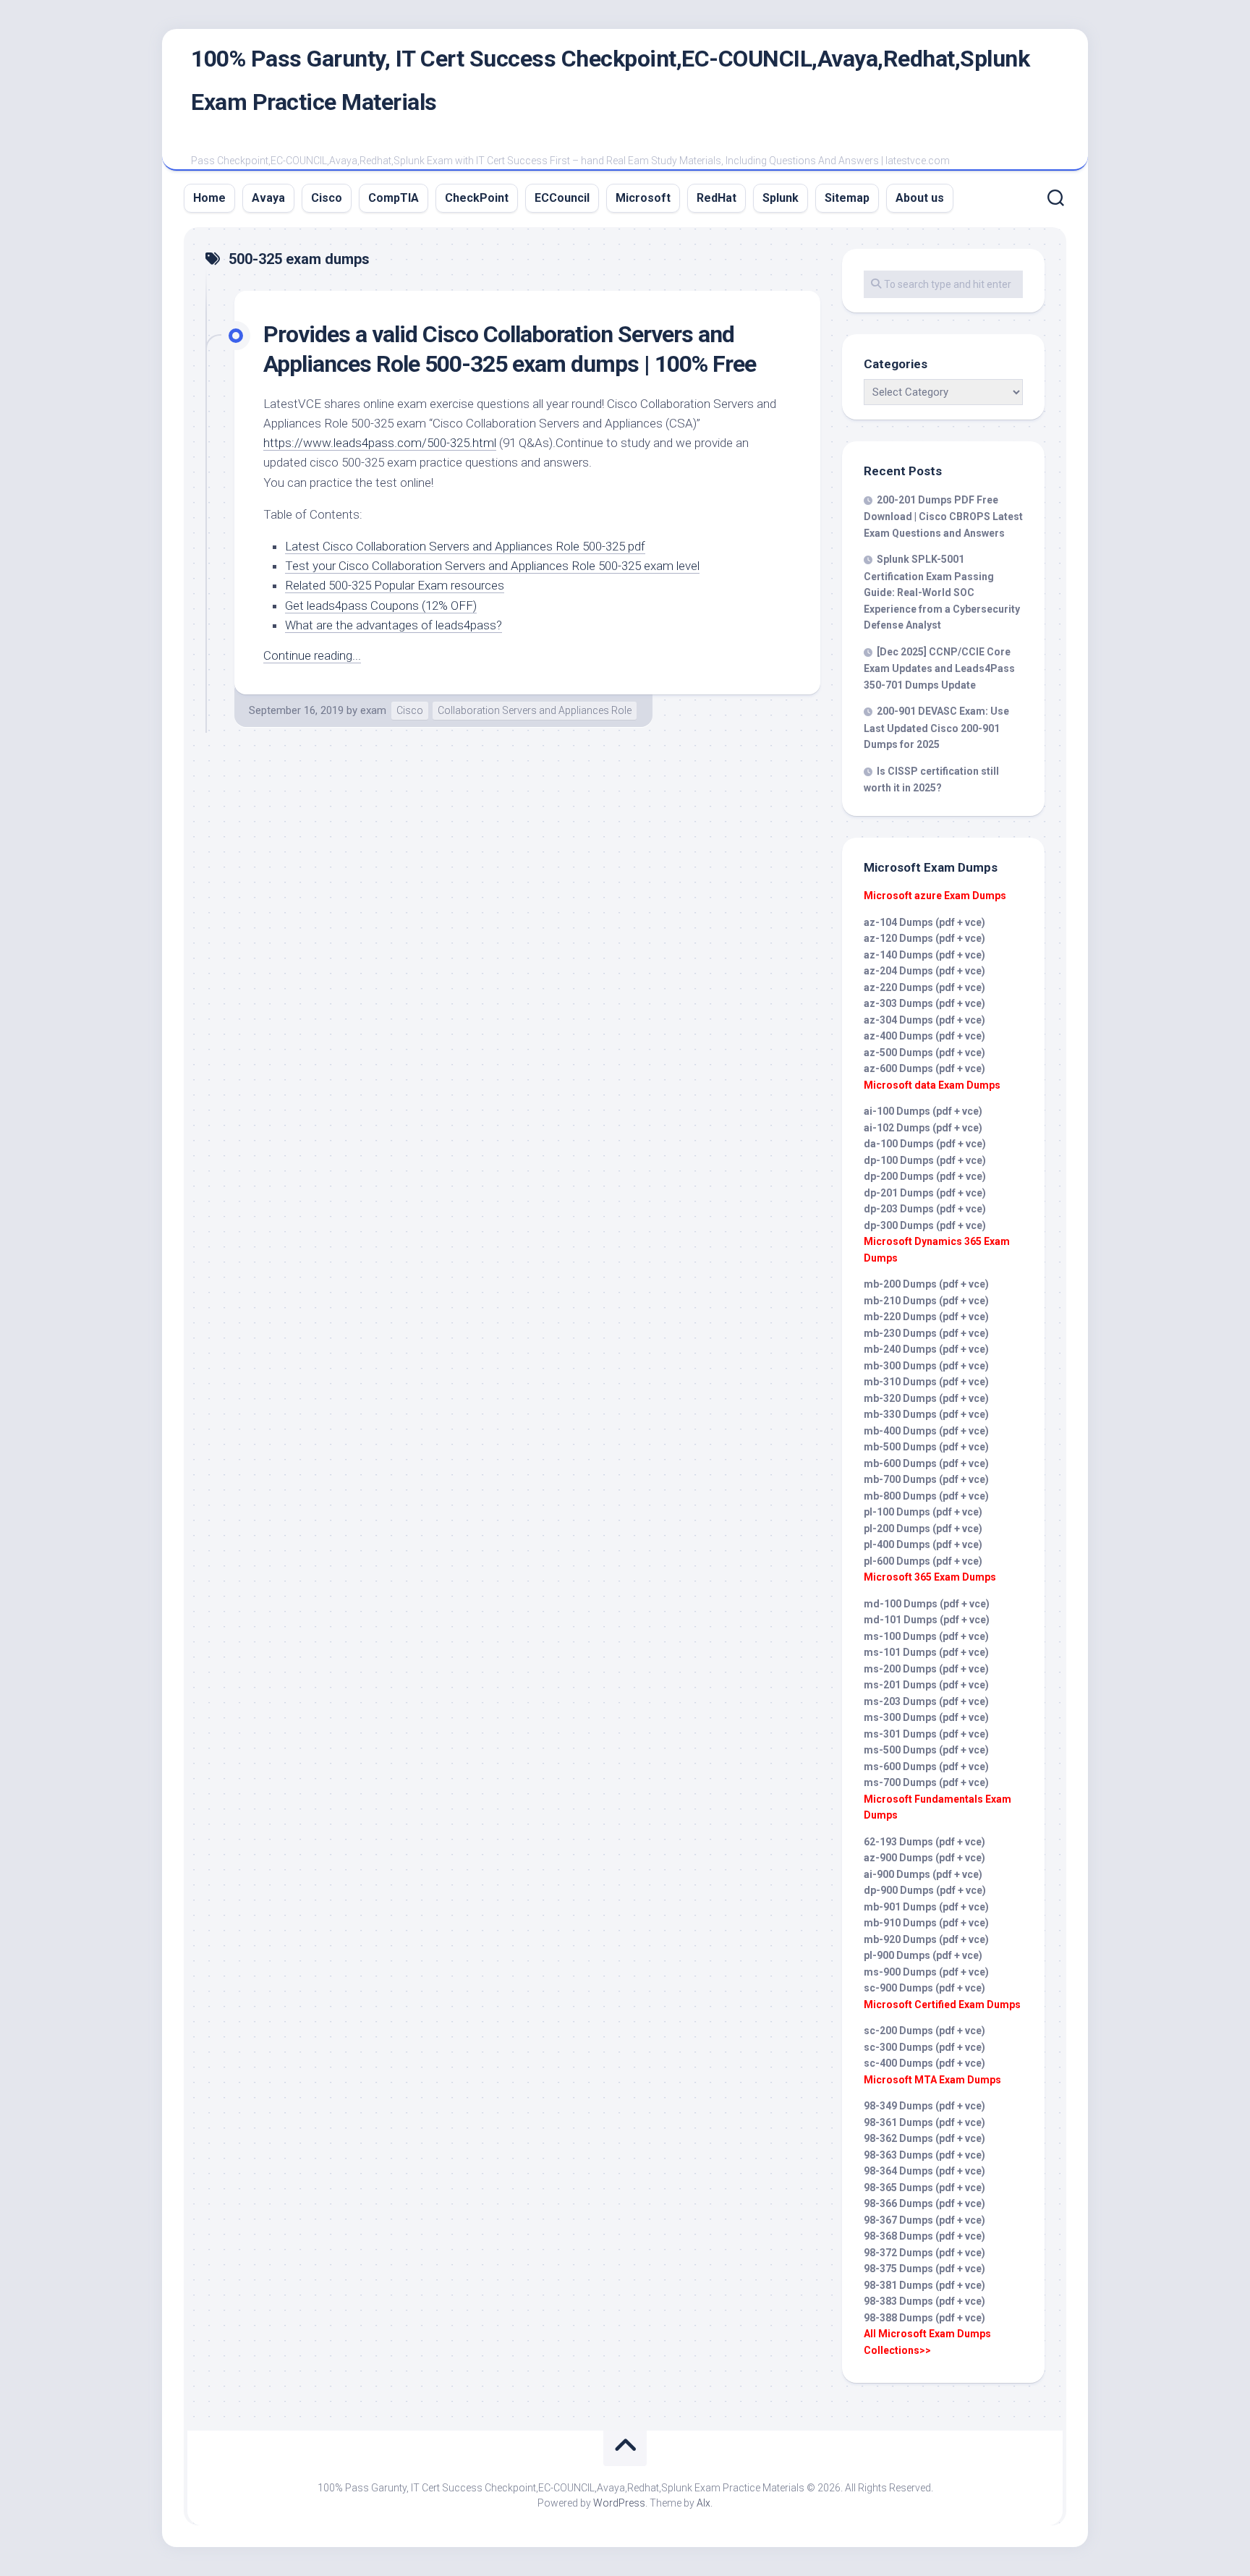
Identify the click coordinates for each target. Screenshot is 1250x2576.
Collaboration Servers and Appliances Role (535, 710)
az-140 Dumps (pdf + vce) (924, 955)
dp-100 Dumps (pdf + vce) (925, 1160)
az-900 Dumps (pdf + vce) (924, 1858)
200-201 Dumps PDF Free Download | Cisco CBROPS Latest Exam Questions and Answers (943, 517)
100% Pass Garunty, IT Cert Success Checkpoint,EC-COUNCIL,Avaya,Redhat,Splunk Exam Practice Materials (610, 80)
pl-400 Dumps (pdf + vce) (923, 1544)
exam (373, 710)
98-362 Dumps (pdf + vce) (924, 2138)
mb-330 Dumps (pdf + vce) (926, 1414)
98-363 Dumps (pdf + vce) (924, 2155)
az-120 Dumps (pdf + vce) (924, 938)
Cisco (327, 198)
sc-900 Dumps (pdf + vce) (924, 1988)
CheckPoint (477, 198)
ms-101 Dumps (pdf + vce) (926, 1652)
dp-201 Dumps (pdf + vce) (925, 1193)
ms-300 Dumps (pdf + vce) (926, 1717)
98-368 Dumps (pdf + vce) (924, 2236)
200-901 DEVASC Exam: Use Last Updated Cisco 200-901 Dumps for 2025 (936, 728)
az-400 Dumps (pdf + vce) (924, 1036)
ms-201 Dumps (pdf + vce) (926, 1685)
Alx (703, 2503)
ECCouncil (562, 198)
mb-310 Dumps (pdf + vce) (926, 1382)
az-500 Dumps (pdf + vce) (924, 1053)
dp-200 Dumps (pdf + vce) (925, 1176)
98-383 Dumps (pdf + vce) (924, 2301)
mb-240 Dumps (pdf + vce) (926, 1349)
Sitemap (847, 198)
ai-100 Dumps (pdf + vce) (923, 1111)
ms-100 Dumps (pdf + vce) (926, 1636)
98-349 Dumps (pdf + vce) (924, 2106)
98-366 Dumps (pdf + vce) (924, 2203)
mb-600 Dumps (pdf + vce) (926, 1463)
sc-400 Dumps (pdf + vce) (924, 2063)
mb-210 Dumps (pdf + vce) (926, 1301)
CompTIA (394, 198)
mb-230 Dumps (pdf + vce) (926, 1333)
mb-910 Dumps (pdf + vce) (926, 1923)
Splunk (781, 198)
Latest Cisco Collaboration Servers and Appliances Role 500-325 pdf (465, 546)
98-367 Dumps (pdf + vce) (924, 2220)
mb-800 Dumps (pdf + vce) (926, 1496)
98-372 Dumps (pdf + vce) (924, 2253)
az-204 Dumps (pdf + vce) (924, 971)
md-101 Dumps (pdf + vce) (927, 1620)
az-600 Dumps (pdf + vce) (924, 1068)
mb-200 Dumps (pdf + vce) (926, 1284)
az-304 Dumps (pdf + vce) (924, 1020)
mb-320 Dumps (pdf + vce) (926, 1398)
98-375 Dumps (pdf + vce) (924, 2269)
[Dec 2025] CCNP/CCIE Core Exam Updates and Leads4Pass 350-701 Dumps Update (939, 668)
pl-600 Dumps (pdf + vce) (923, 1561)
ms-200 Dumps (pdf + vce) (926, 1669)
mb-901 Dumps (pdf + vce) (926, 1907)
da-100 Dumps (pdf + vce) (925, 1144)
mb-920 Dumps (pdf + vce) (926, 1939)
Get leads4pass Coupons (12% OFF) (381, 605)
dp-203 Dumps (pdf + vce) (925, 1209)
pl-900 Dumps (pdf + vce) (923, 1955)
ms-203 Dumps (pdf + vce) (926, 1701)
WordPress (619, 2503)
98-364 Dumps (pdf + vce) (924, 2171)
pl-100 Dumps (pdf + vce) (923, 1512)
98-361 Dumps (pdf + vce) (924, 2122)
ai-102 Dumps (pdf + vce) (923, 1128)
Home (209, 198)
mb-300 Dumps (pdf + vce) (926, 1366)
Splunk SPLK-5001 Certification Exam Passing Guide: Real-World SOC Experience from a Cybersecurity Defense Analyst (942, 592)
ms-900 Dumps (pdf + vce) (926, 1972)
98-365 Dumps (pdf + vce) (924, 2188)
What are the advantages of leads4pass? (394, 625)
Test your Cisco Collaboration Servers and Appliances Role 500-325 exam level (492, 566)
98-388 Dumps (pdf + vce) (924, 2318)
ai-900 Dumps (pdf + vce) (923, 1874)
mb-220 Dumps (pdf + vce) (926, 1317)
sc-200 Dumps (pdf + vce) (924, 2031)
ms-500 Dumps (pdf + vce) (926, 1750)
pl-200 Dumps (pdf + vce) (923, 1529)
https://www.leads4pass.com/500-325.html (380, 443)
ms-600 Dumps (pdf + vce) (926, 1767)
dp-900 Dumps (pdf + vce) (925, 1890)
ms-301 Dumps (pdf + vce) (926, 1734)
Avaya (268, 198)
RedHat (717, 198)
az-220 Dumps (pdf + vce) (924, 987)
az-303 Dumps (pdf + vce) (924, 1003)
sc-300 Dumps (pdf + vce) (924, 2047)
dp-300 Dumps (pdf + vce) (925, 1225)
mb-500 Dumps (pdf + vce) (926, 1447)
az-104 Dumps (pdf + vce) (924, 922)
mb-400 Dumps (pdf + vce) (926, 1431)
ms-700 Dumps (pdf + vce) (926, 1782)
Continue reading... (312, 655)
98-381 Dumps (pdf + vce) (924, 2285)
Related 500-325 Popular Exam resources (395, 585)
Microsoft (643, 198)
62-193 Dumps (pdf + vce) (924, 1842)
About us (920, 198)
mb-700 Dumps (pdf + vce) (926, 1479)
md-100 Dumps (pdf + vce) (927, 1604)
